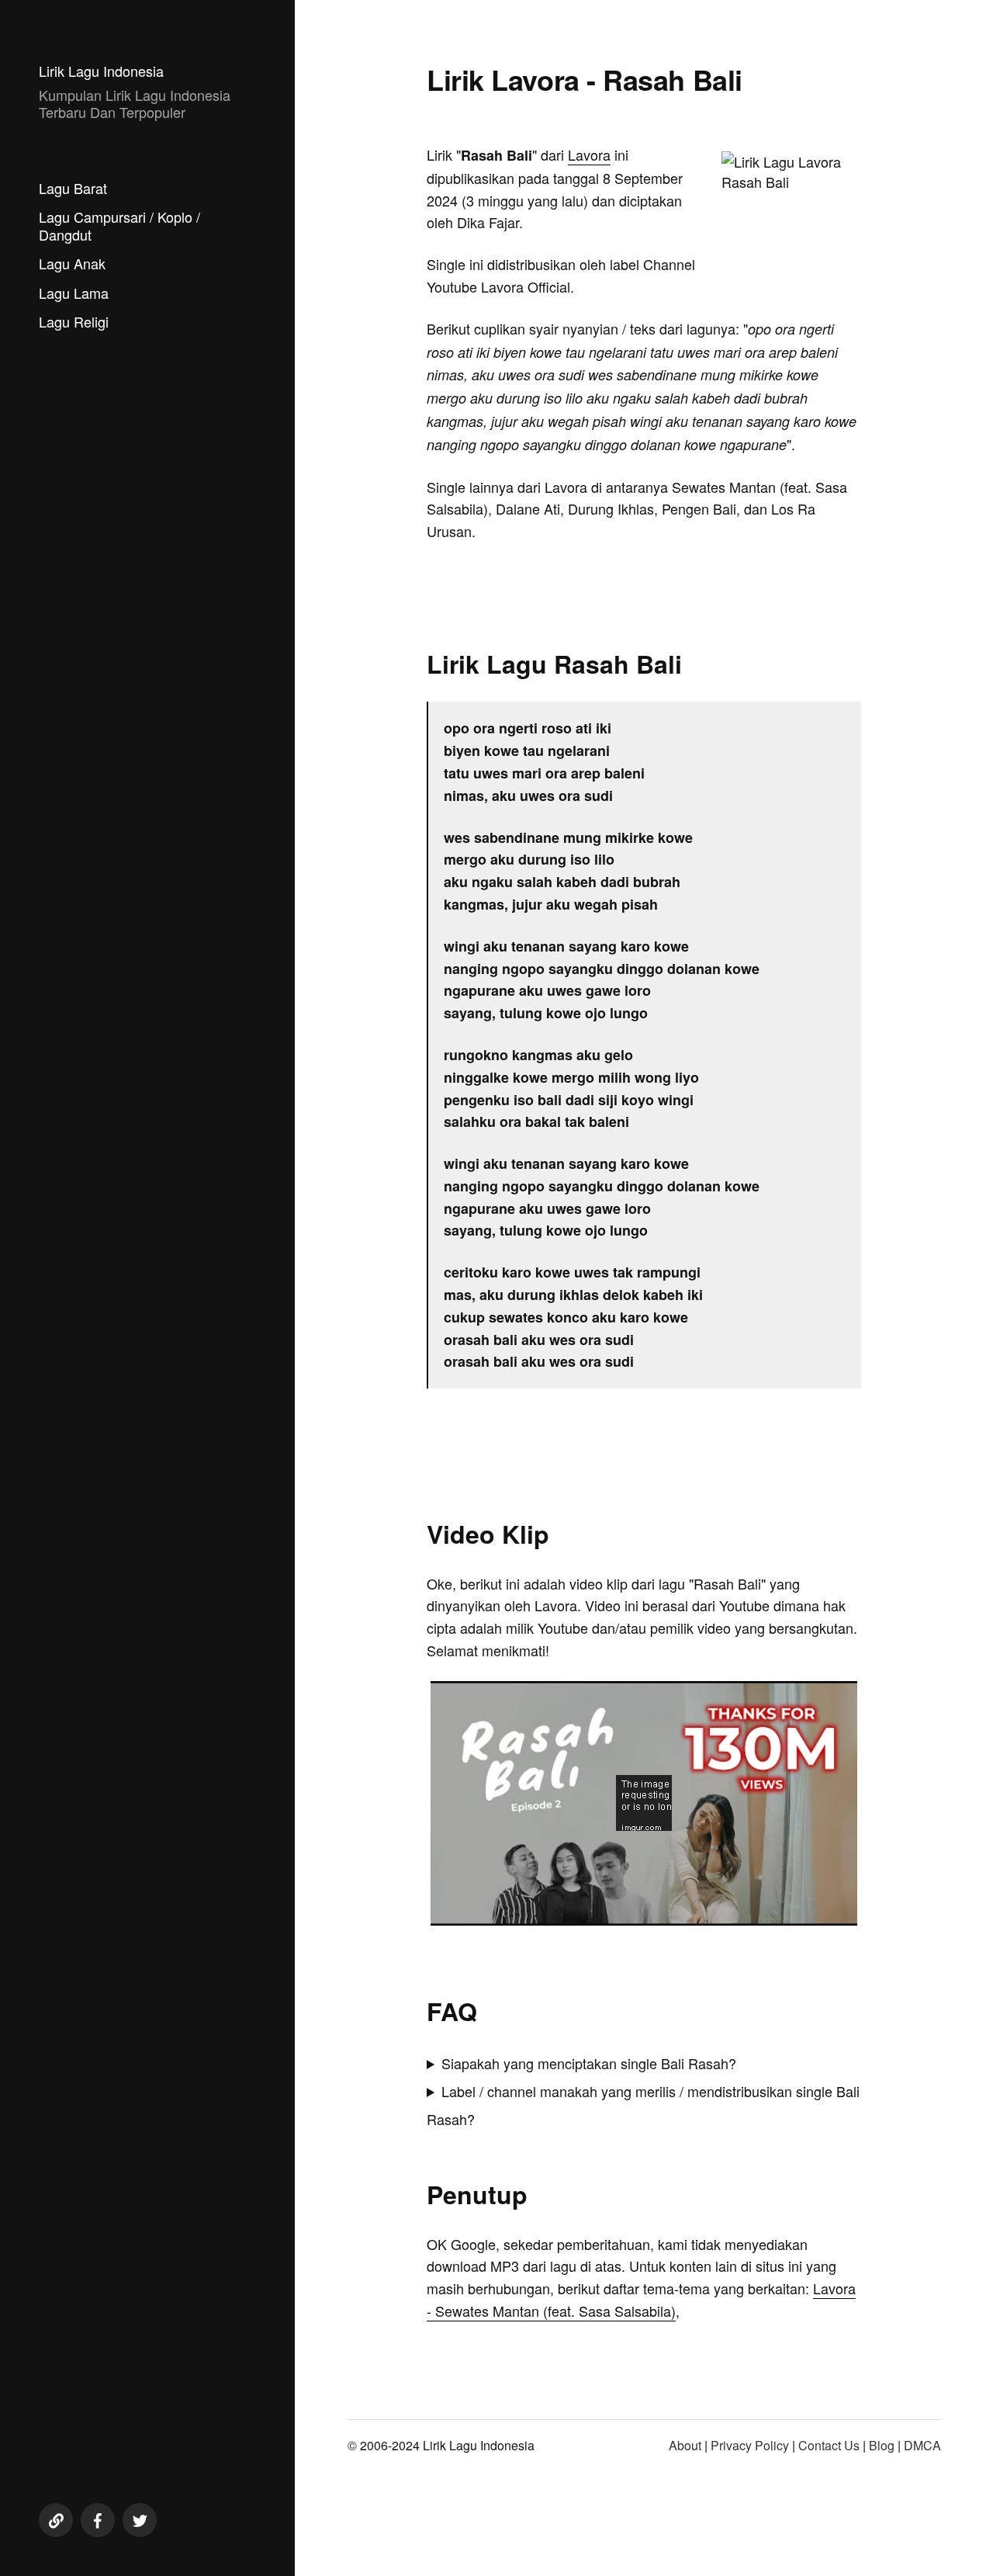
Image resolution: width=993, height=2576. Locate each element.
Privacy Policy (750, 2445)
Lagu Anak (72, 263)
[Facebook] (98, 2520)
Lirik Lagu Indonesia (101, 71)
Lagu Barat (73, 188)
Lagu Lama (74, 293)
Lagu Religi (74, 321)
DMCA (922, 2445)
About (685, 2445)
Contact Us (829, 2445)
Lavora (589, 154)
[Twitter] (140, 2520)
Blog (882, 2445)
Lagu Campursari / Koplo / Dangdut (119, 225)
